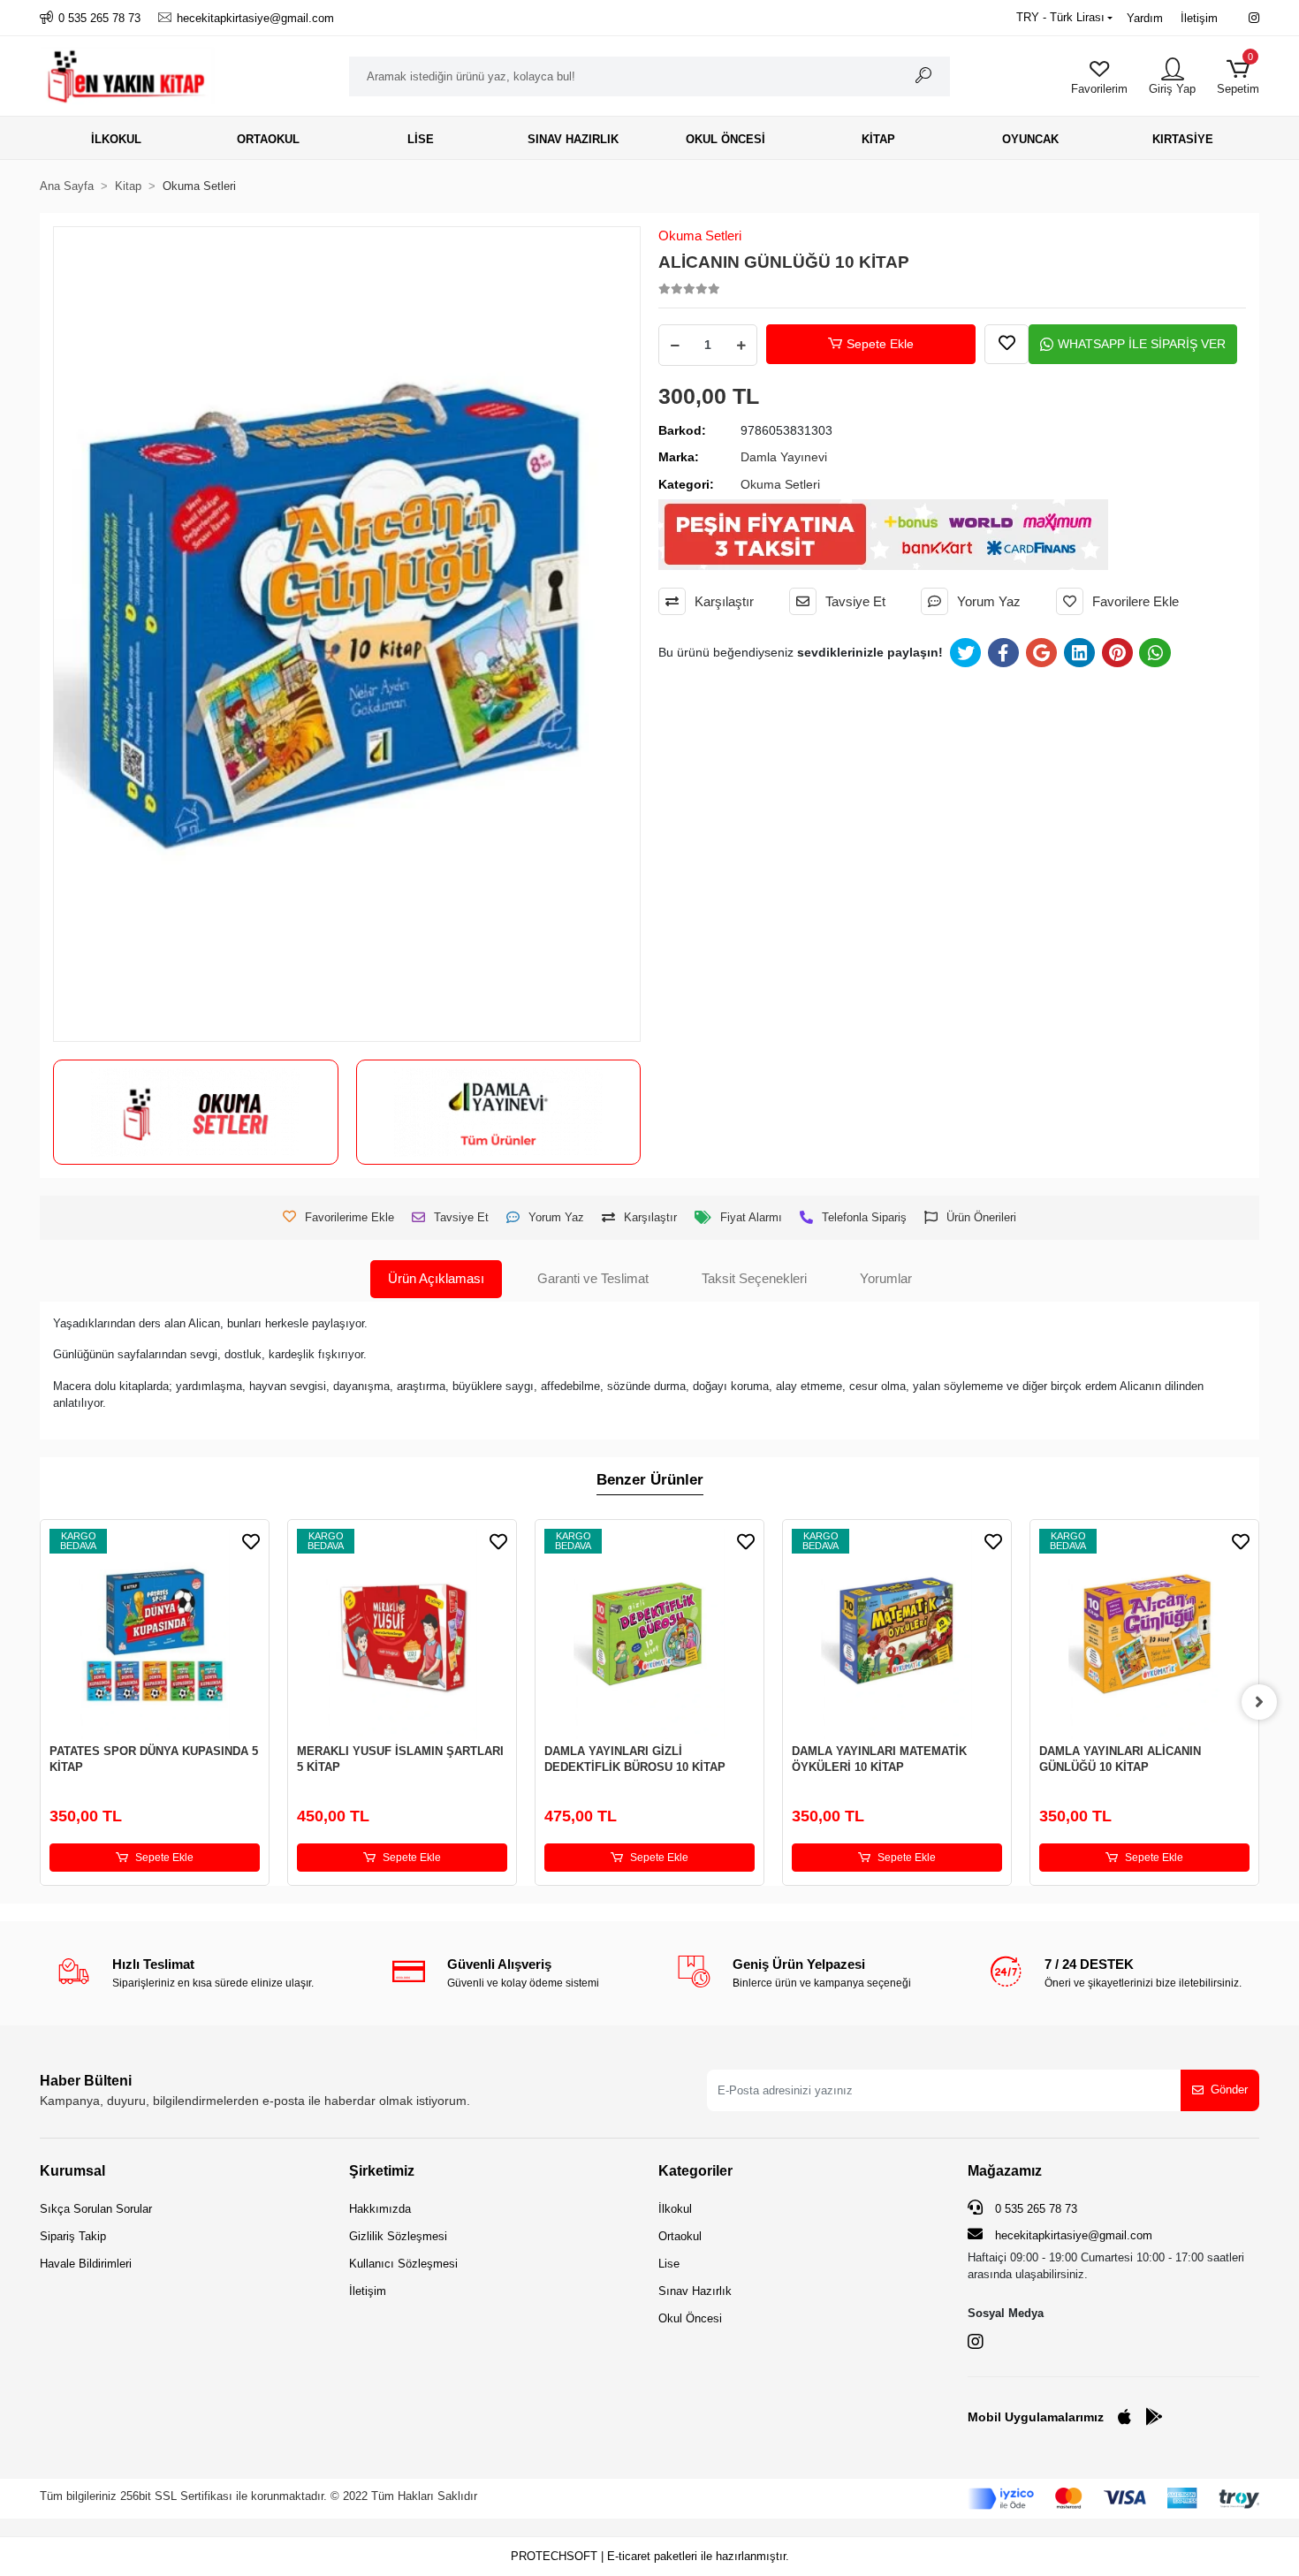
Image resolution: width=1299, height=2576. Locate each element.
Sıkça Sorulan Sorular (96, 2209)
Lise (669, 2264)
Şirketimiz (382, 2171)
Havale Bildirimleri (86, 2264)
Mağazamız (1005, 2171)
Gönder (1229, 2090)
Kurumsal (72, 2171)
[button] (1238, 76)
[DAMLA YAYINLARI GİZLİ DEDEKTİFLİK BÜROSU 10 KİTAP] (649, 1634)
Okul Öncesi (690, 2318)
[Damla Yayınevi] (498, 1113)
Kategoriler (695, 2171)
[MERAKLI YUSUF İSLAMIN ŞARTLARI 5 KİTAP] (402, 1634)
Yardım (1145, 18)
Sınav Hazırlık (695, 2291)
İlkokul (675, 2209)
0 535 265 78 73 (1034, 2209)
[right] (1259, 1702)
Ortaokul (680, 2236)
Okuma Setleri (700, 236)
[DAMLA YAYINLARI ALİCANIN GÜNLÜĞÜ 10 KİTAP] (1144, 1634)
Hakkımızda (380, 2209)
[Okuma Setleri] (195, 1113)
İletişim (1199, 18)
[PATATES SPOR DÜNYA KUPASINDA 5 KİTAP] (155, 1634)
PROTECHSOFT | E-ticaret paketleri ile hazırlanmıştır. (650, 2556)
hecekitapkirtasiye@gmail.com (1074, 2235)
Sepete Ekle (880, 344)
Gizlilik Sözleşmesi (398, 2236)
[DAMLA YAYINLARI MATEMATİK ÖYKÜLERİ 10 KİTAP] (897, 1634)
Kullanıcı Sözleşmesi (403, 2264)
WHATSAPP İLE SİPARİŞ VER (1142, 344)
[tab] (436, 1279)
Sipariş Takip (73, 2236)
